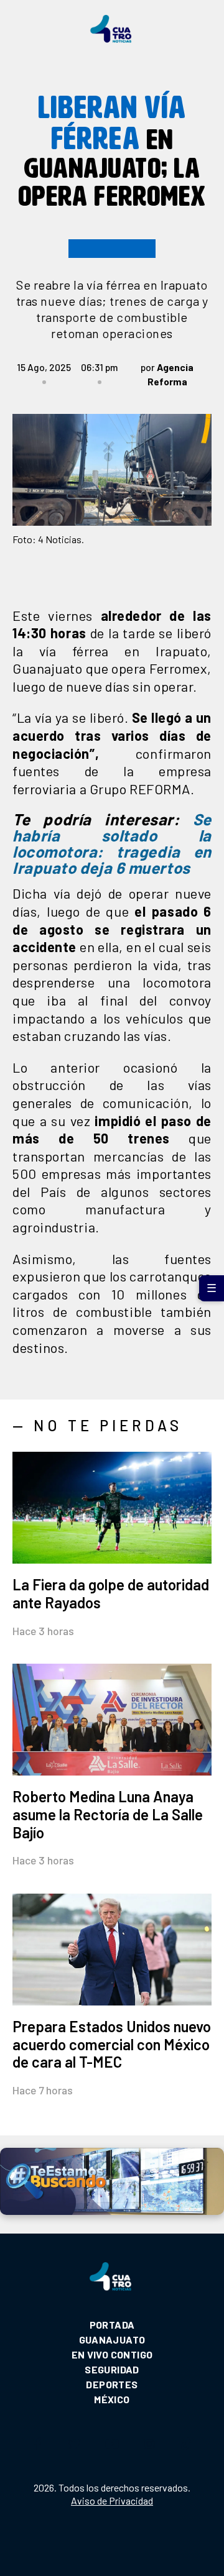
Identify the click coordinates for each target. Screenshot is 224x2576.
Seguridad (112, 2369)
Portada (112, 2325)
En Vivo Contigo (112, 2354)
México (112, 2399)
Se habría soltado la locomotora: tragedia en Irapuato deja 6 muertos (112, 843)
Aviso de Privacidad (112, 2500)
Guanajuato (112, 2340)
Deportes (112, 2384)
